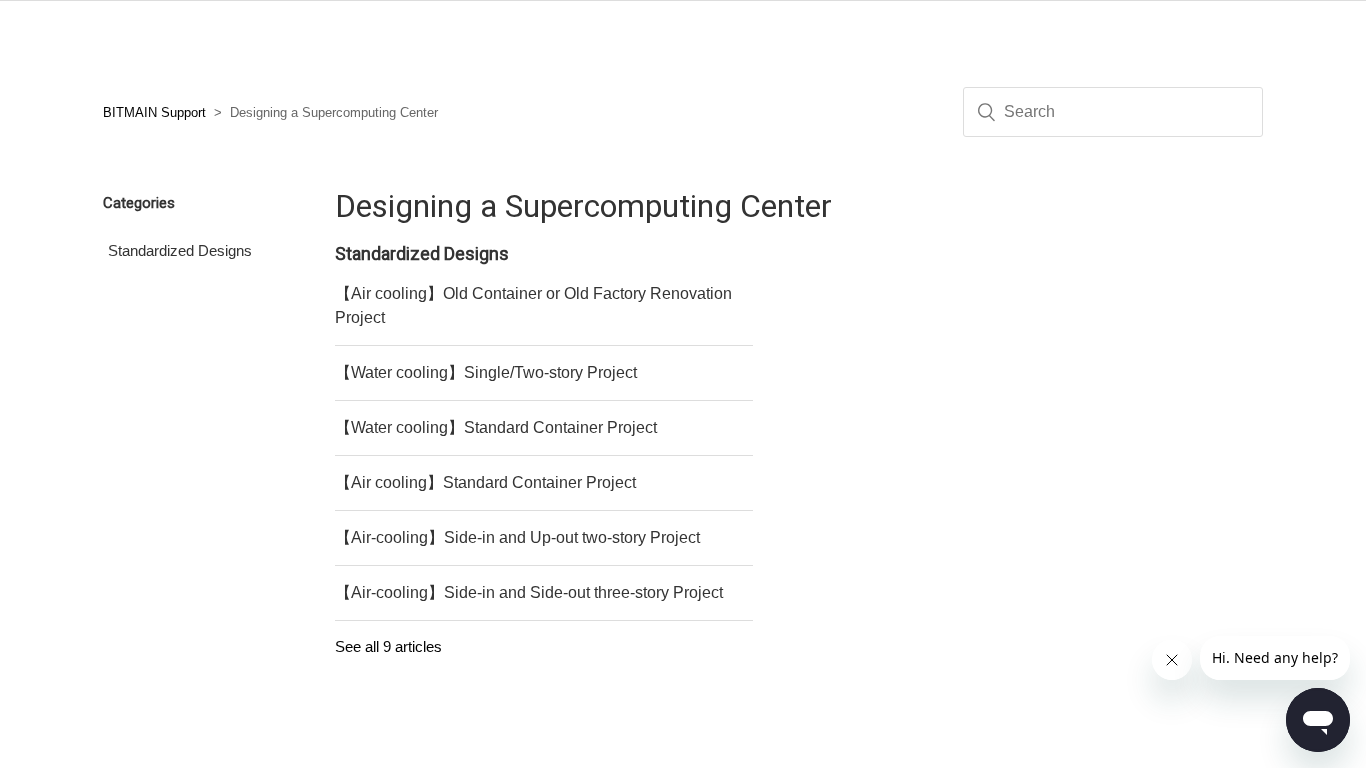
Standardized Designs (180, 250)
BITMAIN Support (154, 112)
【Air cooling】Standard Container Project (485, 482)
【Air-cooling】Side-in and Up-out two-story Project (517, 537)
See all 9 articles (388, 646)
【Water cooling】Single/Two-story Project (486, 372)
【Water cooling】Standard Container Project (496, 427)
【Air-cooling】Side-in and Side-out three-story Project (529, 592)
